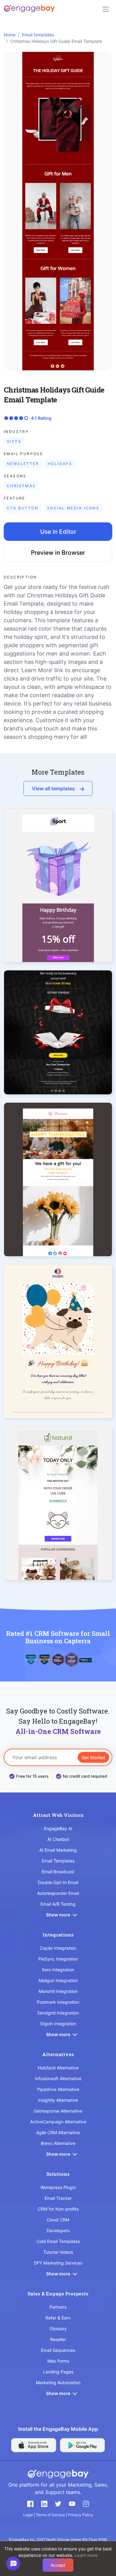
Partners (58, 2307)
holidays (60, 464)
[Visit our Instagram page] (86, 2504)
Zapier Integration (58, 1948)
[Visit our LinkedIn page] (44, 2504)
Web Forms (58, 2361)
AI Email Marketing (58, 1850)
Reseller (58, 2339)
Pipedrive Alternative (58, 2089)
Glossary (58, 2329)
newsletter (23, 464)
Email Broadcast (58, 1872)
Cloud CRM (58, 2220)
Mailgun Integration (58, 1980)
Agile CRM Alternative (58, 2132)
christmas (21, 486)
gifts (14, 441)
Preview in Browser (58, 553)
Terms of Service (51, 2515)
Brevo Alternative (58, 2143)
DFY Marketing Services (58, 2263)
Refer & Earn (58, 2318)
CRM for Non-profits (58, 2209)
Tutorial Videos (58, 2252)
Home (10, 35)
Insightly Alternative (58, 2100)
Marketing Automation (58, 2383)
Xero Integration (58, 1970)
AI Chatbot (58, 1839)
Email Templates (58, 1861)
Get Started (93, 1757)
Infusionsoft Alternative (58, 2078)
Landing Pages (58, 2372)
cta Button (23, 508)
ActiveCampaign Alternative (58, 2122)
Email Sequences (58, 2350)
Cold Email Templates (58, 2241)
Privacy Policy (81, 2515)
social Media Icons (73, 508)
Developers (58, 2230)
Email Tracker (58, 2198)
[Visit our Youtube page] (72, 2504)
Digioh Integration (58, 2024)
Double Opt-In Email (58, 1882)
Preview (58, 896)
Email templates (38, 35)
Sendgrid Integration (58, 2013)
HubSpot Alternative (58, 2068)
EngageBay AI (58, 1828)
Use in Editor (58, 532)
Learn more (86, 2555)
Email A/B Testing (58, 1904)
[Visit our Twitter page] (58, 2504)
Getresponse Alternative (58, 2111)
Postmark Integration (58, 2002)
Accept (58, 2565)
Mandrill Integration (58, 1991)
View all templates (53, 788)
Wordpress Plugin (58, 2187)
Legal (28, 2515)
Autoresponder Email (58, 1893)
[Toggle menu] (106, 9)
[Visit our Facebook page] (30, 2504)
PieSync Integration (58, 1959)
